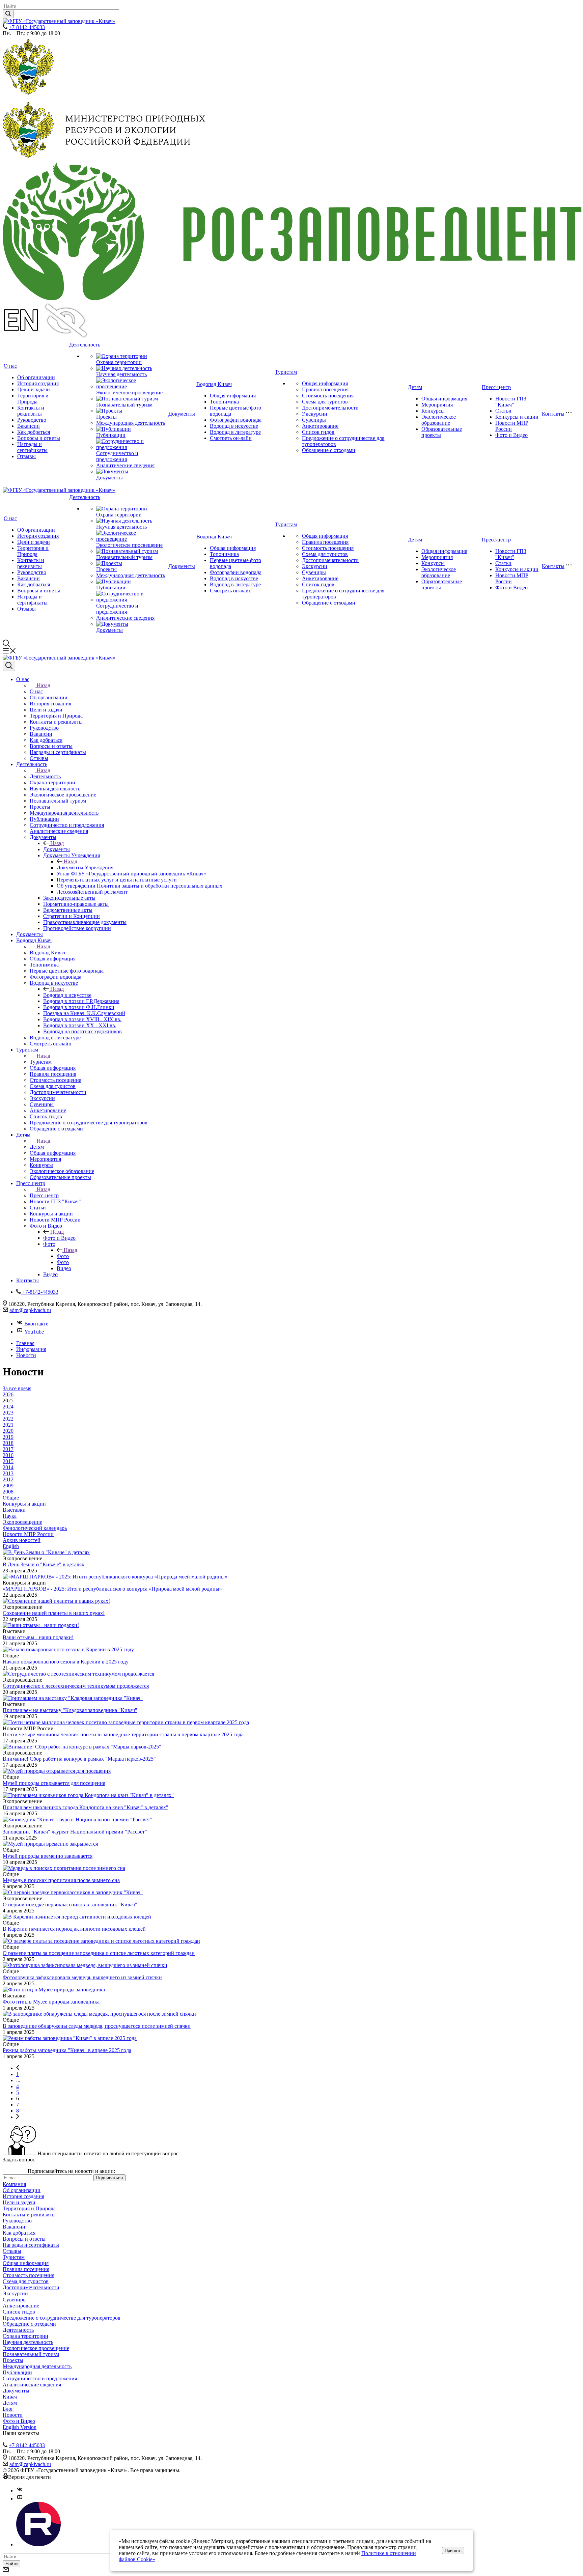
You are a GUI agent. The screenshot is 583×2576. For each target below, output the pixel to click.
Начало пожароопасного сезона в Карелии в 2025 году (66, 1662)
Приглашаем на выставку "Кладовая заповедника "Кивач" (70, 1710)
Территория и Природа (33, 399)
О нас (10, 366)
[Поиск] (9, 666)
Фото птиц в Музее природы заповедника (51, 2002)
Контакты (553, 414)
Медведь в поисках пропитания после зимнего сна (61, 1880)
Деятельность (85, 345)
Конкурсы (433, 411)
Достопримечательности (330, 408)
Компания (14, 2184)
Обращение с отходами (329, 450)
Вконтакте (36, 1324)
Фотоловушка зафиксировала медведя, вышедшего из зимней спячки (82, 1977)
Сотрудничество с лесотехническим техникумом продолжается (76, 1686)
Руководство (32, 420)
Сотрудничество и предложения (117, 456)
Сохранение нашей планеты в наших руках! (54, 1613)
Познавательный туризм (124, 405)
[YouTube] (20, 2499)
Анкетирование (320, 426)
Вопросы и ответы (39, 438)
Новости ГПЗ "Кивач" (511, 402)
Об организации (36, 377)
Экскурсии (315, 414)
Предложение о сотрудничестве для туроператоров (62, 2318)
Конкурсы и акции (517, 417)
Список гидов (318, 432)
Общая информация (233, 396)
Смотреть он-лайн (231, 438)
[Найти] (8, 14)
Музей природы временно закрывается (48, 1856)
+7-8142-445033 (27, 27)
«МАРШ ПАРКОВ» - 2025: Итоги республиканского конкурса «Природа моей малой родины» (112, 1589)
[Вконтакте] (20, 2490)
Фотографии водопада (236, 420)
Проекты (106, 417)
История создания (38, 383)
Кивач (10, 2397)
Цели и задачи (34, 389)
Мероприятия (437, 405)
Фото (63, 1256)
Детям (415, 387)
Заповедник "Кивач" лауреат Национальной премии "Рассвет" (75, 1832)
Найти (11, 2564)
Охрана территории (119, 362)
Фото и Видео (511, 435)
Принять (453, 2551)
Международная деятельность (131, 423)
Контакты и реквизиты (31, 411)
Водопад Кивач (214, 384)
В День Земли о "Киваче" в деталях (44, 1564)
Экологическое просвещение (129, 393)
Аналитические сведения (125, 465)
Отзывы (26, 456)
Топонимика (224, 402)
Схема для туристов (325, 402)
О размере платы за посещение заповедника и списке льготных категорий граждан (99, 1953)
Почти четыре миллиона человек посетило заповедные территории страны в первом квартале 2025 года (123, 1734)
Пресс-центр (496, 387)
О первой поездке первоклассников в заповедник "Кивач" (70, 1905)
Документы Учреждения (85, 867)
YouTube (34, 1332)
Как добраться (34, 432)
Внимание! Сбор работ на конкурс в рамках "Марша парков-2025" (79, 1759)
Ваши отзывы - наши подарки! (38, 1637)
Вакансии (29, 426)
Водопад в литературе (235, 432)
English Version (20, 2427)
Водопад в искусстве (234, 426)
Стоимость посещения (328, 396)
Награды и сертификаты (32, 447)
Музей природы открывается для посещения (54, 1783)
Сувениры (314, 420)
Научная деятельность (121, 374)
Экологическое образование (439, 420)
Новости (13, 2415)
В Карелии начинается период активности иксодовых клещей (74, 1929)
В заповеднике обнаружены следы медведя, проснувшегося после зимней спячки (97, 2026)
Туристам (286, 372)
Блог (8, 2409)
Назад (44, 685)
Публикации (111, 435)
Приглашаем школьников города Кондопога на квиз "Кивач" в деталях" (86, 1807)
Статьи (503, 411)
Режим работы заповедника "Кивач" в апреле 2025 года (67, 2050)
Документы (109, 478)
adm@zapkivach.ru (30, 1310)
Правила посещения (325, 389)
